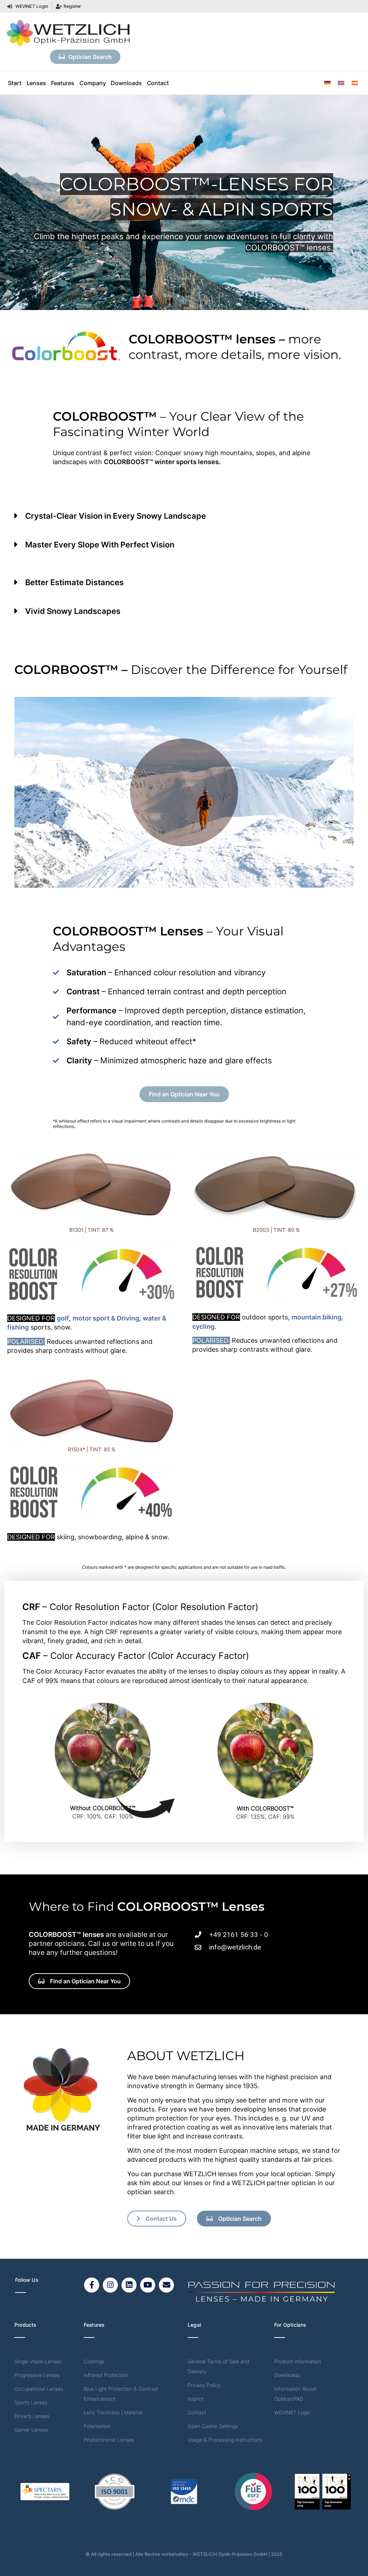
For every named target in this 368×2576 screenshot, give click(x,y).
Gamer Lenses (31, 2430)
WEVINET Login (292, 2412)
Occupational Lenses (39, 2389)
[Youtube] (148, 2285)
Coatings (94, 2361)
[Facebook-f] (92, 2285)
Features (63, 83)
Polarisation (97, 2426)
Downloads (126, 83)
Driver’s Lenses (32, 2416)
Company (93, 83)
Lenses (36, 83)
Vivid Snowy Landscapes (73, 611)
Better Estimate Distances (74, 582)
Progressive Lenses (37, 2375)
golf (63, 1318)
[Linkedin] (129, 2285)
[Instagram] (110, 2285)
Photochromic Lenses (109, 2440)
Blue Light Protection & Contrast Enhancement (121, 2394)
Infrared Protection (106, 2375)
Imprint (196, 2399)
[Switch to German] (327, 83)
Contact (158, 83)
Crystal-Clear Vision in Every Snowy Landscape (116, 516)
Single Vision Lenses (38, 2361)
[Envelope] (166, 2285)
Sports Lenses (31, 2402)
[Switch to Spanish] (355, 83)
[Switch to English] (341, 83)
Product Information (298, 2361)
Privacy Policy (204, 2385)
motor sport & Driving (106, 1318)
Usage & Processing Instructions (225, 2440)
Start (15, 83)
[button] (184, 521)
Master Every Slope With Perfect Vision (100, 545)
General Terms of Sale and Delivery (218, 2366)
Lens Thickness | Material (113, 2412)
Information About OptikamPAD (295, 2394)
